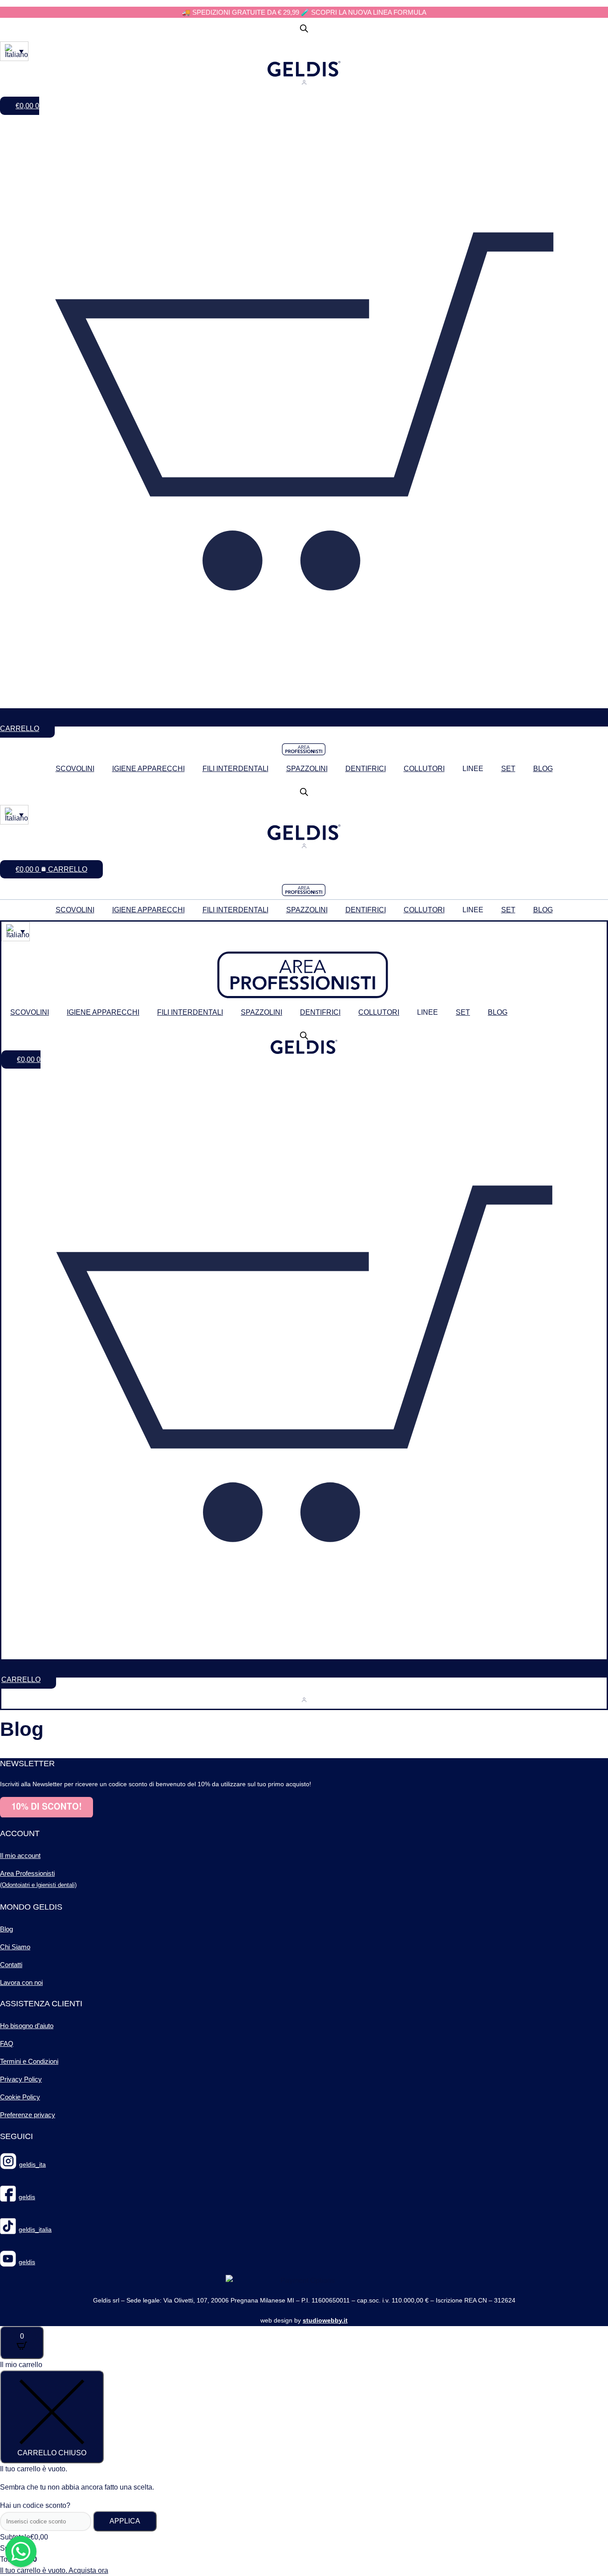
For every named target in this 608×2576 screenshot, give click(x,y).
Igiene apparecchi (148, 769)
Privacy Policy (21, 2079)
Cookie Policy (20, 2097)
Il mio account (20, 1855)
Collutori (424, 769)
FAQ (7, 2043)
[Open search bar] (304, 29)
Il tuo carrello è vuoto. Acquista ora (54, 2570)
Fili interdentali (235, 769)
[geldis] (8, 2197)
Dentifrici (366, 769)
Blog (543, 769)
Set (508, 769)
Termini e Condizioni (29, 2061)
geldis (27, 2197)
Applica (125, 2521)
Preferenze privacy (28, 2115)
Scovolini (75, 769)
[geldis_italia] (8, 2230)
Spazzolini (307, 769)
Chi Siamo (15, 1947)
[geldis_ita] (8, 2165)
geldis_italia (35, 2229)
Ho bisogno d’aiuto (27, 2026)
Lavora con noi (21, 1982)
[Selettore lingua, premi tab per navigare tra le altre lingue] (14, 51)
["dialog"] (304, 2468)
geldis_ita (32, 2164)
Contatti (11, 1965)
